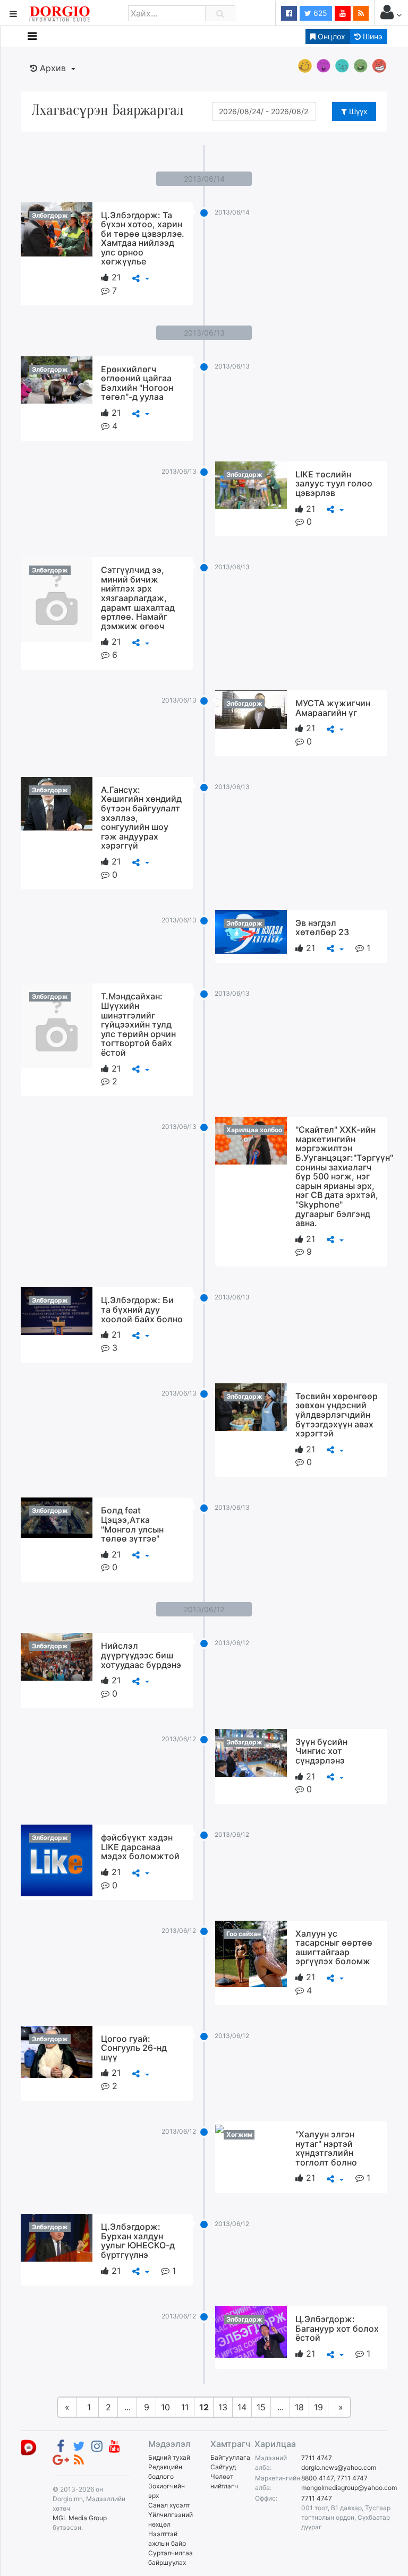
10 (165, 2407)
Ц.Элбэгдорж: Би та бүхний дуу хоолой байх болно (142, 1309)
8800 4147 (317, 2478)
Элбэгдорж (50, 215)
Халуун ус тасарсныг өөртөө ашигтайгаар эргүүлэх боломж (334, 1948)
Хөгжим (239, 2134)
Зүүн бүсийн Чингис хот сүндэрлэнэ (321, 1751)
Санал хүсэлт (169, 2505)
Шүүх (357, 111)
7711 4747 (317, 2458)
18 (299, 2407)
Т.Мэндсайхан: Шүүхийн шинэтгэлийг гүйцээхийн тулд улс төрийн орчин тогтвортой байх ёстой (138, 1024)
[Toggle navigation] (32, 36)
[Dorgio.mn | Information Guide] (29, 2447)
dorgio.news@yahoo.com (339, 2467)
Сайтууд (223, 2467)
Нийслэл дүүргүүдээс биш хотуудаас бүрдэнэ (141, 1655)
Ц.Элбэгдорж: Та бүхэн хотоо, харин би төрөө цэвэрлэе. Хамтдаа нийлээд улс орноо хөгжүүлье (143, 238)
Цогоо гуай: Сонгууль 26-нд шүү (134, 2048)
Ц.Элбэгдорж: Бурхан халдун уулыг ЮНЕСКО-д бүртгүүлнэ (138, 2241)
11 (185, 2407)
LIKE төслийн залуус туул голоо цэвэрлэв (334, 483)
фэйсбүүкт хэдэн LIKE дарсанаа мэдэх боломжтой (140, 1847)
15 (261, 2407)
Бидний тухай (169, 2457)
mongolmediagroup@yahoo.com (349, 2488)
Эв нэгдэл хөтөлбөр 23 (322, 928)
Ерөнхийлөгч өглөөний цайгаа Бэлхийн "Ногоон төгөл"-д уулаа (137, 383)
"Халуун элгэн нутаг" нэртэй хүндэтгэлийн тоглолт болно (326, 2148)
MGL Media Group (80, 2518)
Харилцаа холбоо (254, 1130)
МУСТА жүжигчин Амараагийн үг (333, 708)
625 (319, 13)
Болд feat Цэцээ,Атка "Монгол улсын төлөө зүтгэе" (132, 1524)
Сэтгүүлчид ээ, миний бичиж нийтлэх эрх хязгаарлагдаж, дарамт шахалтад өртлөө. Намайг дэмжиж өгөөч (138, 598)
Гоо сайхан (244, 1934)
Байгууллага (230, 2457)
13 (223, 2407)
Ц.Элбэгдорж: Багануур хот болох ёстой (337, 2328)
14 (242, 2407)
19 (318, 2407)
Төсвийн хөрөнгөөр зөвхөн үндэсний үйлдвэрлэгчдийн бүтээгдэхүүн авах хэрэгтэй (337, 1415)
